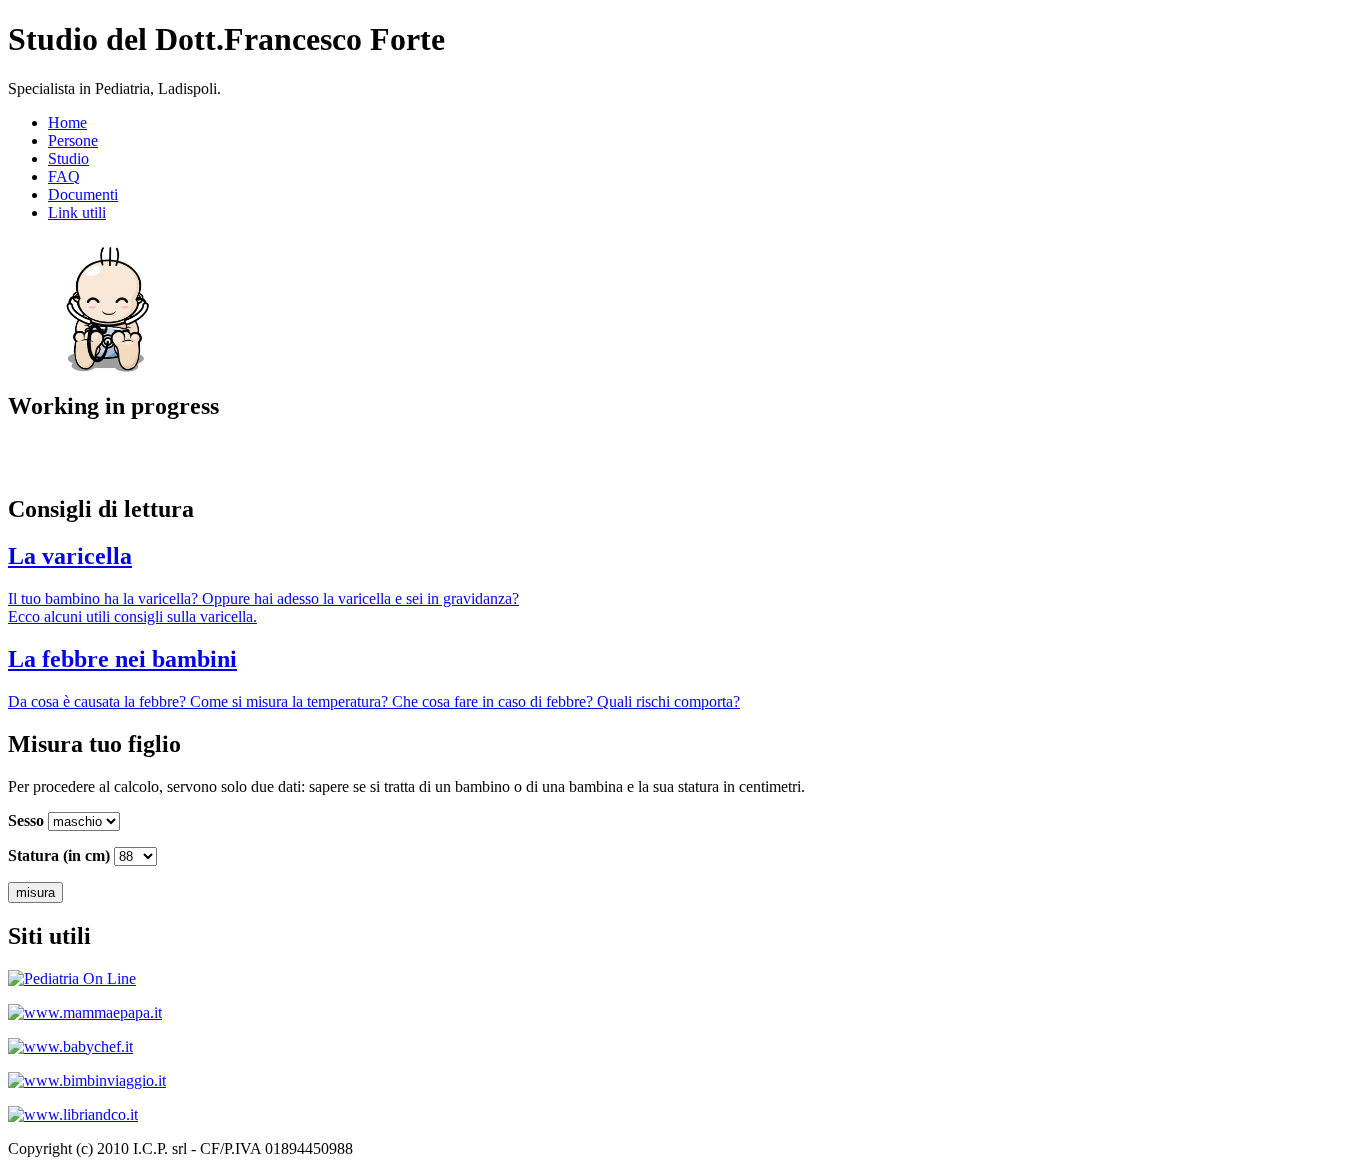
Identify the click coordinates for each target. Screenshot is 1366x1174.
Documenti (83, 194)
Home (67, 122)
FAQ (64, 176)
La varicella (70, 556)
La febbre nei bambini (122, 659)
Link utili (77, 212)
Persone (73, 140)
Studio (68, 158)
